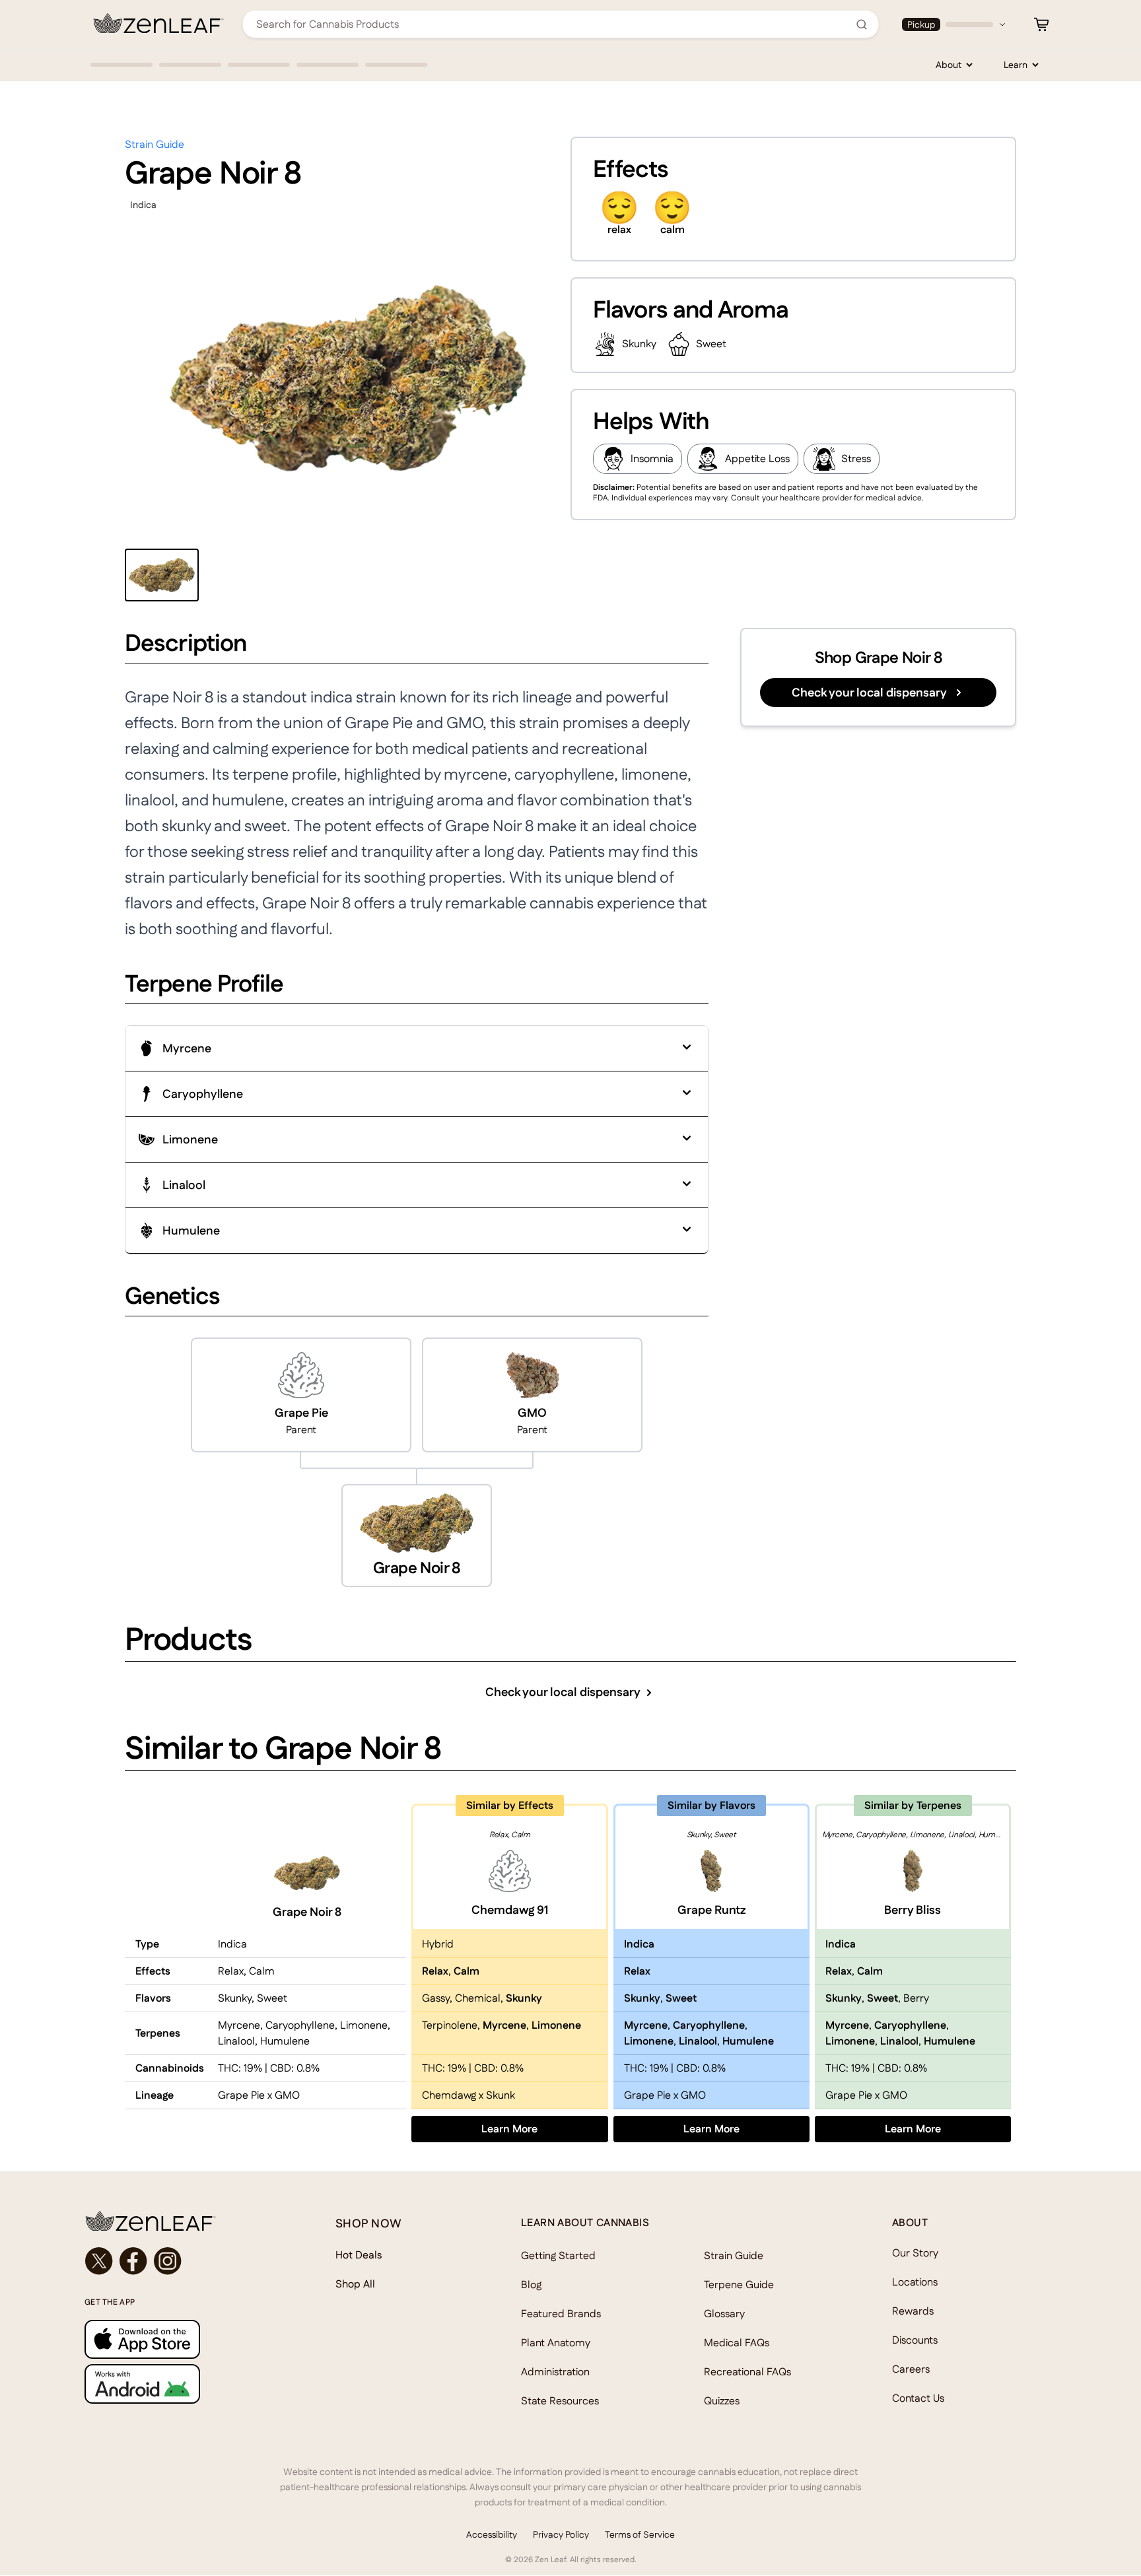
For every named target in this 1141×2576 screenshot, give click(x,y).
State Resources (560, 2401)
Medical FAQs (737, 2343)
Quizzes (722, 2401)
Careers (911, 2369)
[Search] (862, 24)
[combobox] (553, 24)
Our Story (915, 2253)
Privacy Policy (561, 2534)
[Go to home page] (184, 2221)
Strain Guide (155, 144)
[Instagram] (168, 2261)
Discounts (915, 2340)
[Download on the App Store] (184, 2339)
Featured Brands (561, 2314)
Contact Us (918, 2398)
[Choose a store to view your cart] (1041, 24)
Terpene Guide (739, 2285)
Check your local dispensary (869, 692)
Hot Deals (359, 2255)
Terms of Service (640, 2534)
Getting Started (558, 2255)
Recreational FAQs (747, 2372)
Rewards (913, 2311)
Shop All (355, 2284)
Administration (555, 2372)
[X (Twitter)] (99, 2261)
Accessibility (492, 2534)
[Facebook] (133, 2261)
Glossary (724, 2314)
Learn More (544, 2128)
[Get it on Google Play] (184, 2384)
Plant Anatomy (556, 2343)
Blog (531, 2285)
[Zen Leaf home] (158, 23)
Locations (915, 2282)
